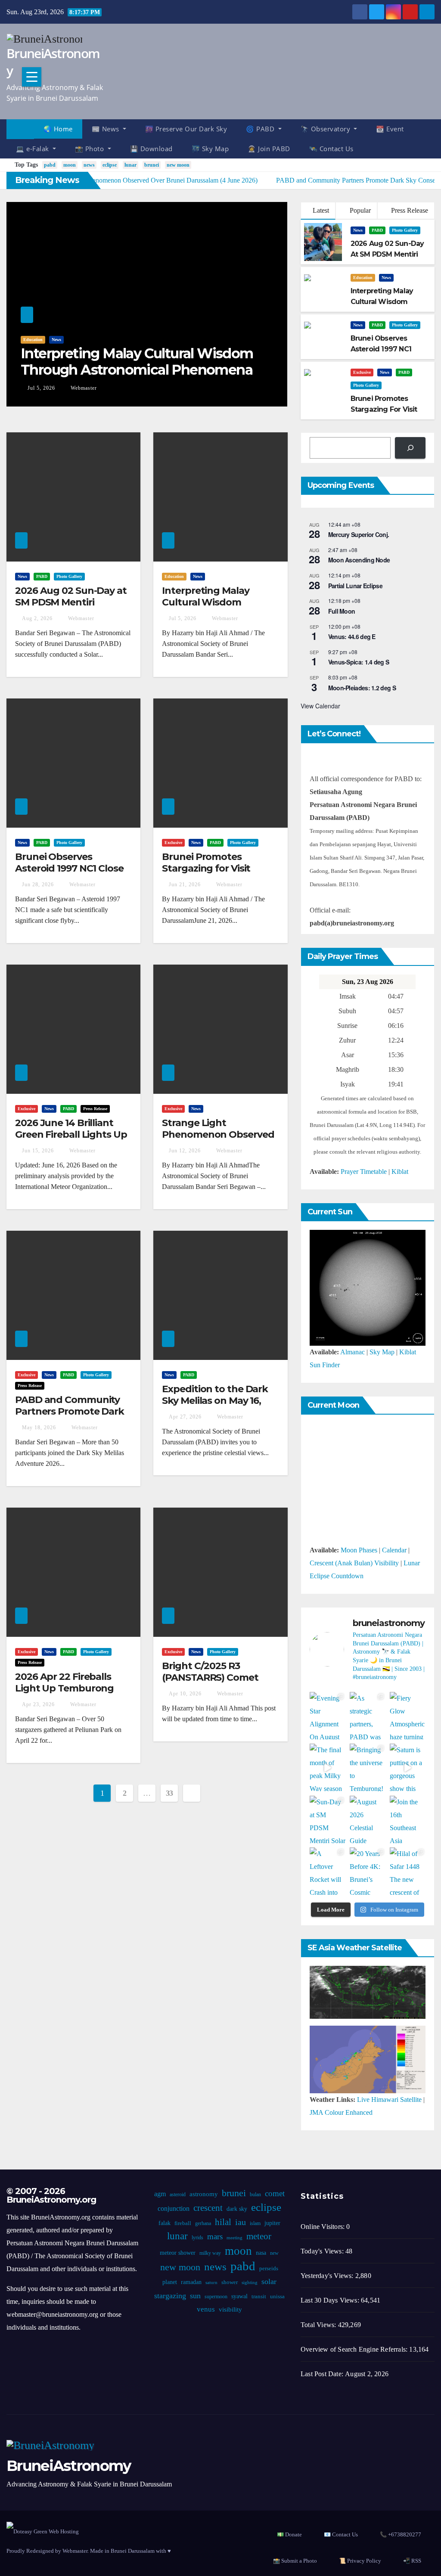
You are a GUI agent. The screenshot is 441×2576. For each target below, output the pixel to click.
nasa (261, 2253)
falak (165, 2223)
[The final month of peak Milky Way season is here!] (328, 1768)
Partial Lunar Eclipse (355, 586)
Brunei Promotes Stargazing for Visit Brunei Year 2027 (206, 868)
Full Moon (342, 611)
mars (215, 2236)
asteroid (178, 2194)
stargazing (170, 2296)
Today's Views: (323, 2251)
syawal (239, 2296)
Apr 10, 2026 (185, 1694)
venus (206, 2309)
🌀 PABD (261, 129)
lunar (130, 165)
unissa (277, 2297)
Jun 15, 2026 (38, 1151)
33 (169, 1793)
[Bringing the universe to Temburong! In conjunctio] (368, 1768)
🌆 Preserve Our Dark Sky (186, 129)
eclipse (110, 165)
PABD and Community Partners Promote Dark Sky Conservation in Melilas (70, 1417)
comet (275, 2193)
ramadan (191, 2282)
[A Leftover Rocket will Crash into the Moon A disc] (328, 1871)
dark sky (237, 2209)
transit (259, 2297)
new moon (178, 165)
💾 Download (151, 149)
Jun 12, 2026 (185, 1151)
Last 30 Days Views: (331, 2300)
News (56, 340)
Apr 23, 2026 (38, 1704)
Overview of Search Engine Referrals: (355, 2349)
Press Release (409, 210)
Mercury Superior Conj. (359, 534)
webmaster (83, 388)
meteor (259, 2236)
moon (70, 165)
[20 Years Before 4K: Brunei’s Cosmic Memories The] (368, 1871)
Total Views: (319, 2325)
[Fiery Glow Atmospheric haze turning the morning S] (408, 1716)
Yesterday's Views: (328, 2276)
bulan (255, 2194)
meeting (234, 2238)
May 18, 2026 (39, 1428)
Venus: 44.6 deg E (352, 636)
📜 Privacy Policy (360, 2561)
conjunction (174, 2208)
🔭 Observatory (326, 129)
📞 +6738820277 (401, 2534)
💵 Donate (289, 2534)
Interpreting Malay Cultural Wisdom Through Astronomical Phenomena (137, 362)
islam (255, 2223)
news (89, 165)
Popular (359, 210)
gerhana (203, 2223)
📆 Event (390, 129)
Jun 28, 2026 (38, 885)
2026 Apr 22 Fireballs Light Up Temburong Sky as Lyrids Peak (64, 1688)
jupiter (272, 2223)
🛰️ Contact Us (331, 149)
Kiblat (400, 1172)
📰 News (107, 129)
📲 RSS (412, 2561)
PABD (377, 230)
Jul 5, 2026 (41, 388)
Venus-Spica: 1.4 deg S (359, 662)
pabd (50, 165)
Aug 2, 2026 (37, 618)
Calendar (394, 1550)
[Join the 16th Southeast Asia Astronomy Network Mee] (408, 1820)
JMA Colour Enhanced (341, 2112)
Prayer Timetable (364, 1172)
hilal (223, 2222)
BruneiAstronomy (53, 62)
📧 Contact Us (341, 2534)
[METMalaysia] (368, 2059)
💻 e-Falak (33, 149)
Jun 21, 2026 (185, 885)
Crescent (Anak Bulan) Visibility (354, 1563)
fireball (183, 2223)
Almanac (352, 1352)
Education (33, 340)
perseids (269, 2269)
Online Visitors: (323, 2227)
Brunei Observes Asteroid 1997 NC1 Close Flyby (69, 868)
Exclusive (362, 372)
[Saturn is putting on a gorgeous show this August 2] (408, 1768)
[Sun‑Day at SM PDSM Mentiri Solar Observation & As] (328, 1820)
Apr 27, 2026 (185, 1417)
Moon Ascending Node (359, 560)
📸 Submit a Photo (295, 2561)
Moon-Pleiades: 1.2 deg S (362, 688)
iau (241, 2222)
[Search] (410, 448)
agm (160, 2194)
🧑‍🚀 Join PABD (269, 149)
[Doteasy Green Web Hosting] (43, 2531)
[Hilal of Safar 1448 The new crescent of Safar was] (408, 1871)
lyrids (197, 2238)
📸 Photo (90, 149)
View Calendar (320, 706)
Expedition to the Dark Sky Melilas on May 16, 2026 (215, 1400)
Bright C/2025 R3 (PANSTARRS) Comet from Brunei (210, 1677)
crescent (208, 2208)
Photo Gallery (405, 230)
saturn (211, 2283)
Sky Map (382, 1352)
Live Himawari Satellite (389, 2100)
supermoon (216, 2297)
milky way (210, 2253)
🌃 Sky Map (210, 149)
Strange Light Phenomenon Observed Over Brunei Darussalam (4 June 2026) (219, 1140)
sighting (250, 2283)
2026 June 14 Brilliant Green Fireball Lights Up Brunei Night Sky (71, 1134)
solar (269, 2281)
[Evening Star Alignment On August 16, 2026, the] (328, 1716)
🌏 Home (58, 129)
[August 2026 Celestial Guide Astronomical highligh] (368, 1820)
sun (195, 2296)
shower (230, 2282)
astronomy (204, 2194)
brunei (152, 165)
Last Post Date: (323, 2374)
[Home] (20, 129)
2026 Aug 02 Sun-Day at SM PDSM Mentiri (71, 596)
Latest (321, 210)
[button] (432, 138)
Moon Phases (359, 1550)
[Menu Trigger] (32, 77)
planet (170, 2282)
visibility (230, 2309)
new (274, 2253)
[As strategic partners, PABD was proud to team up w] (368, 1716)
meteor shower (178, 2253)
